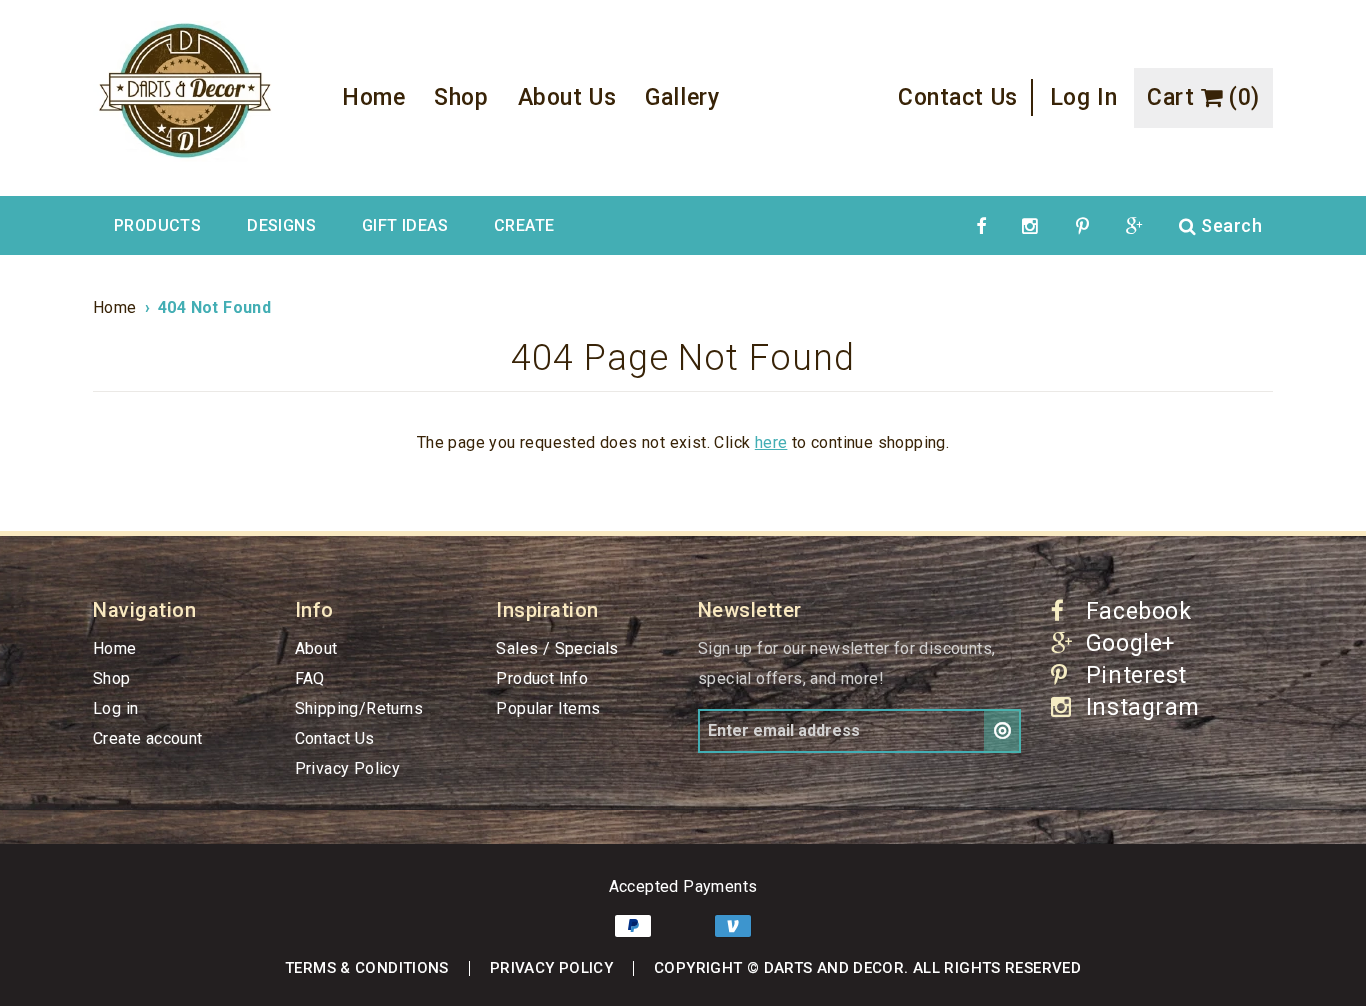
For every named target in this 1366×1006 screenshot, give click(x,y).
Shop (461, 97)
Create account (148, 738)
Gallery (682, 97)
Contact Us (958, 97)
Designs (281, 225)
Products (157, 225)
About (316, 648)
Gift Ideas (405, 225)
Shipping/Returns (359, 708)
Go (1002, 731)
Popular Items (548, 708)
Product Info (542, 678)
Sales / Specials (557, 648)
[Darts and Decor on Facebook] (981, 225)
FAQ (310, 678)
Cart (1203, 97)
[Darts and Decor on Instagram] (1031, 225)
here (771, 442)
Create (524, 225)
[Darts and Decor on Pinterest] (1082, 225)
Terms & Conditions (367, 968)
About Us (567, 97)
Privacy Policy (348, 768)
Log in (1083, 97)
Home (373, 97)
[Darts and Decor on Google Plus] (1134, 225)
